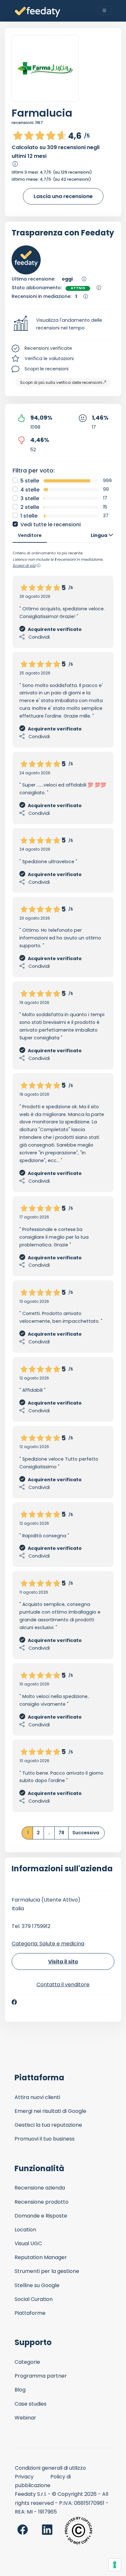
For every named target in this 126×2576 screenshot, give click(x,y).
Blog (20, 2390)
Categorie (27, 2362)
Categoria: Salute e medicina (48, 1944)
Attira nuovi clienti (37, 2097)
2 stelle (30, 507)
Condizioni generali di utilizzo (50, 2468)
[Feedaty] (37, 12)
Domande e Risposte (41, 2216)
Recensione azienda (40, 2188)
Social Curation (34, 2299)
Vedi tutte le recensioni (51, 525)
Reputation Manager (41, 2257)
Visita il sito (63, 1962)
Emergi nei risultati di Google (50, 2111)
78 (61, 1833)
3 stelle (30, 498)
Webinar (25, 2418)
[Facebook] (14, 2002)
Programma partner (41, 2376)
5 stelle (30, 481)
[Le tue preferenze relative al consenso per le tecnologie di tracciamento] (115, 2565)
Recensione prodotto (42, 2202)
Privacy (24, 2477)
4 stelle (30, 490)
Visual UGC (28, 2243)
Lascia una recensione (63, 196)
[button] (63, 324)
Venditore (30, 535)
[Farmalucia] (45, 68)
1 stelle (29, 516)
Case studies (31, 2404)
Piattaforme (30, 2313)
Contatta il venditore (63, 1984)
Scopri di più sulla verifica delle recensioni (61, 382)
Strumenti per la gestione (47, 2271)
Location (25, 2230)
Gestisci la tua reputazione (48, 2125)
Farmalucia (42, 113)
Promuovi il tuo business (45, 2139)
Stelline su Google (37, 2285)
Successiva (86, 1833)
